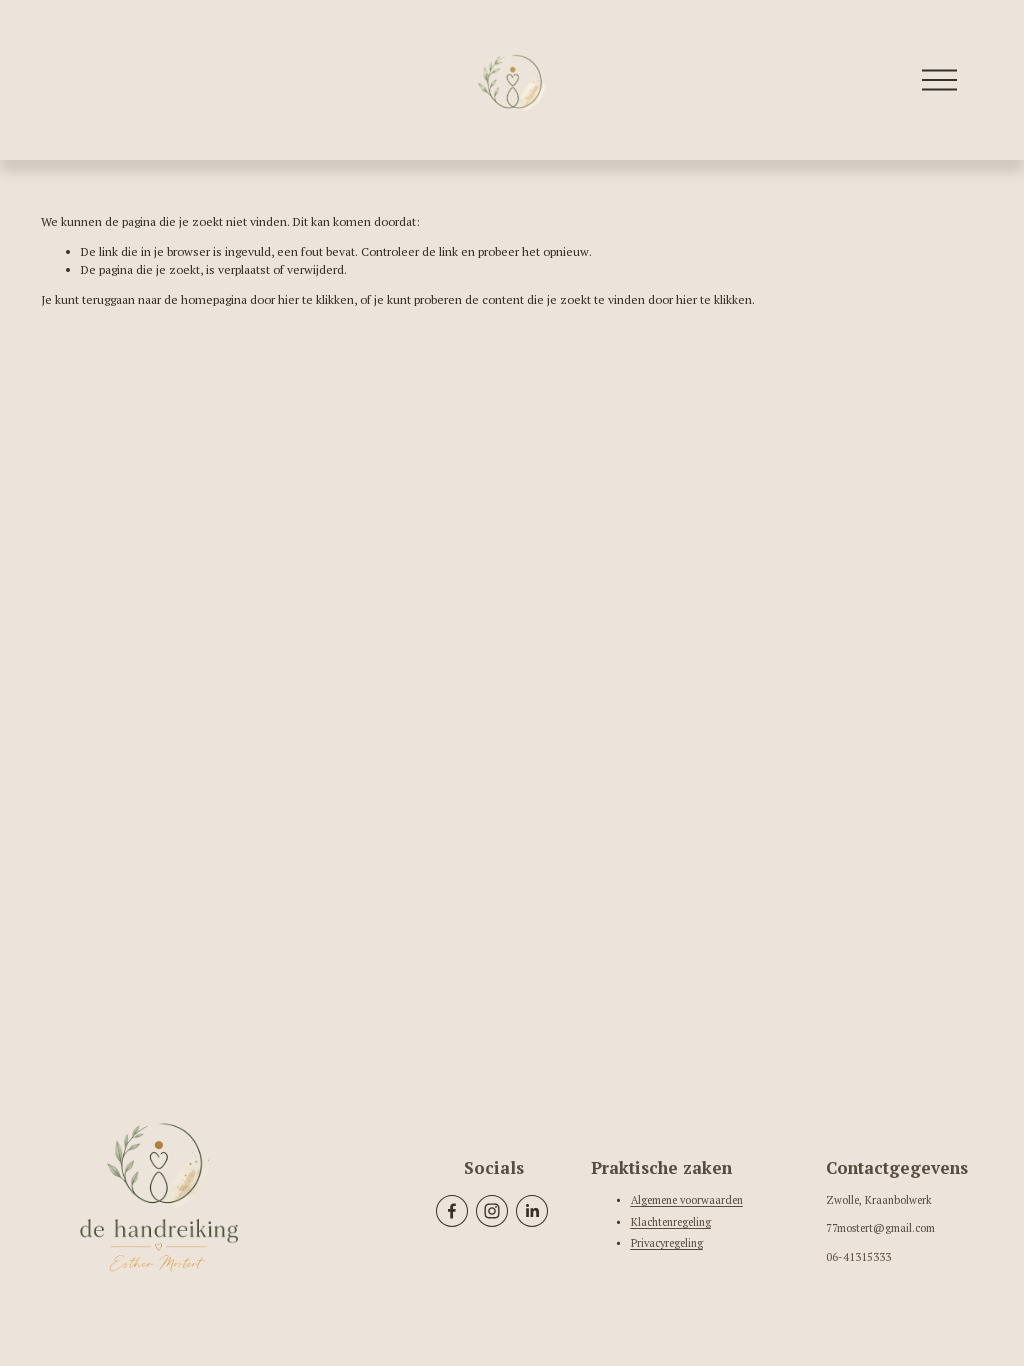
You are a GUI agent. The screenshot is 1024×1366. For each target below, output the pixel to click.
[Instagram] (492, 1211)
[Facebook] (452, 1211)
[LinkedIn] (532, 1211)
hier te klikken (316, 299)
